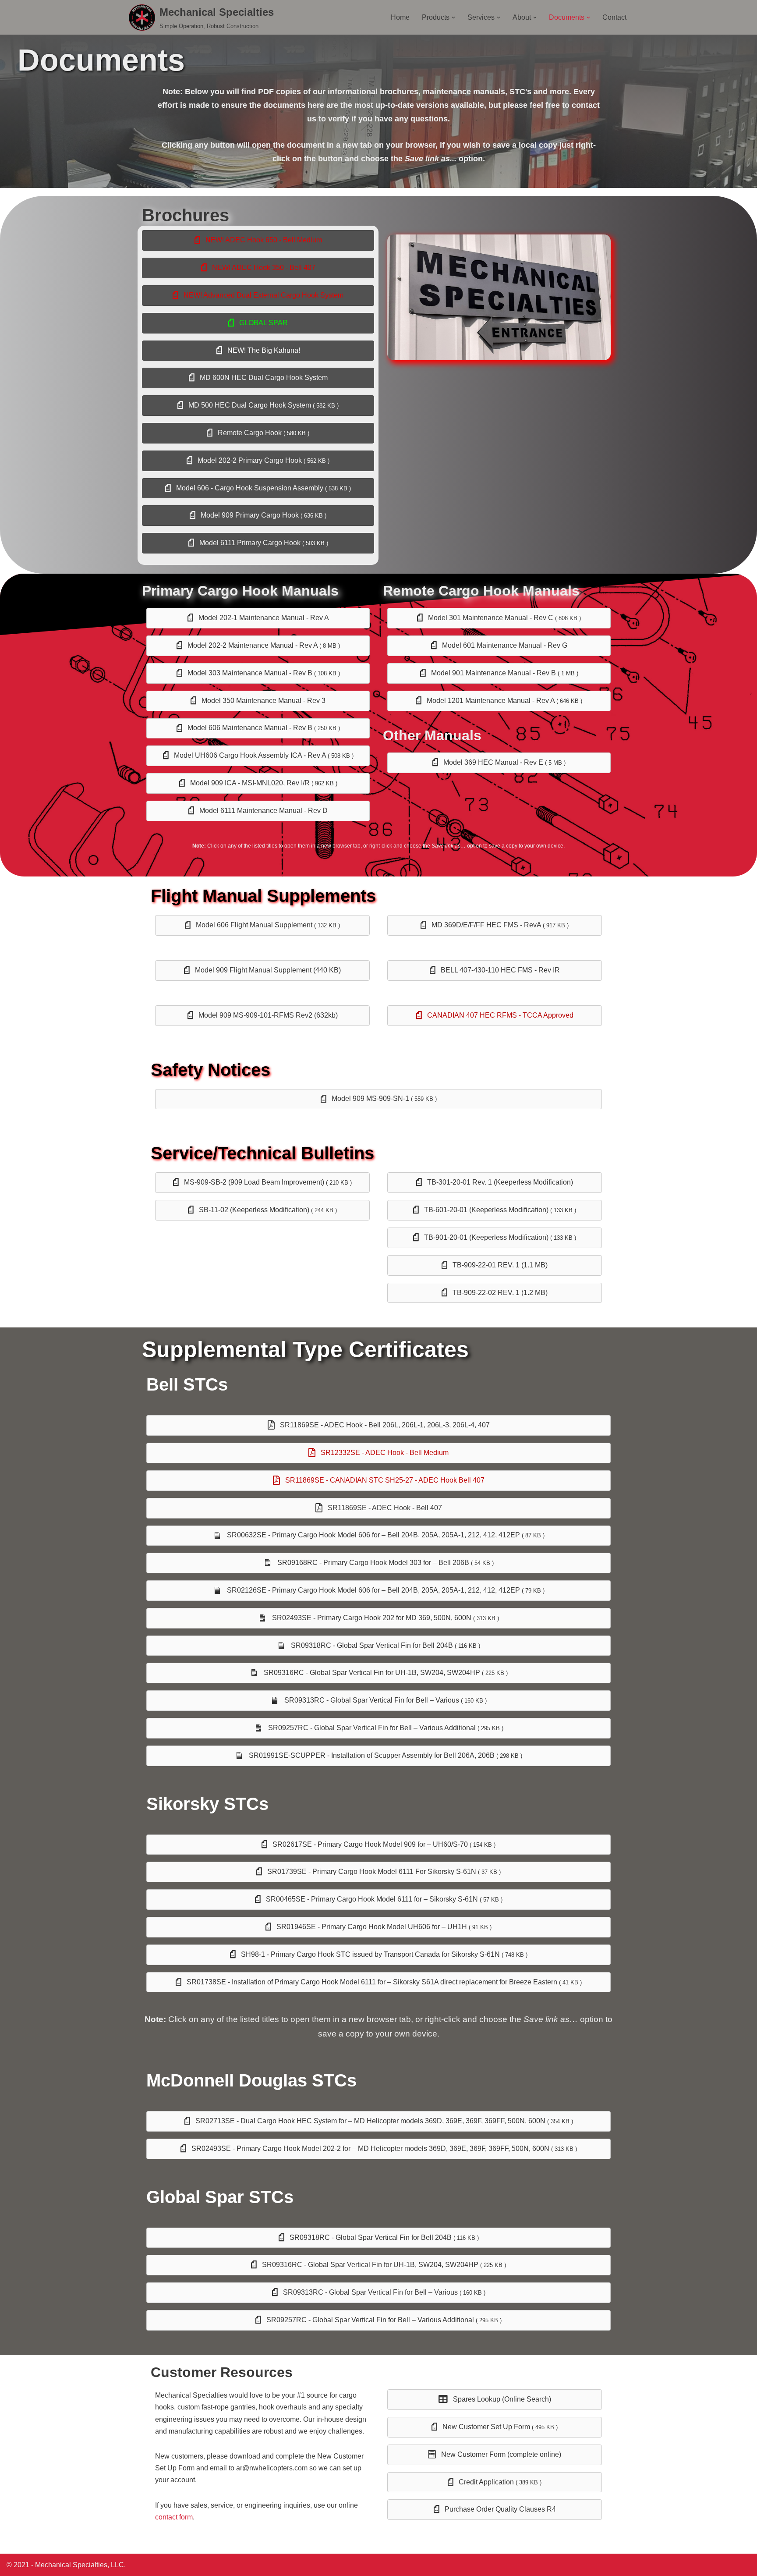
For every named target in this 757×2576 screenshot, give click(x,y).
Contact (614, 17)
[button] (453, 18)
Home (400, 17)
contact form (174, 2517)
